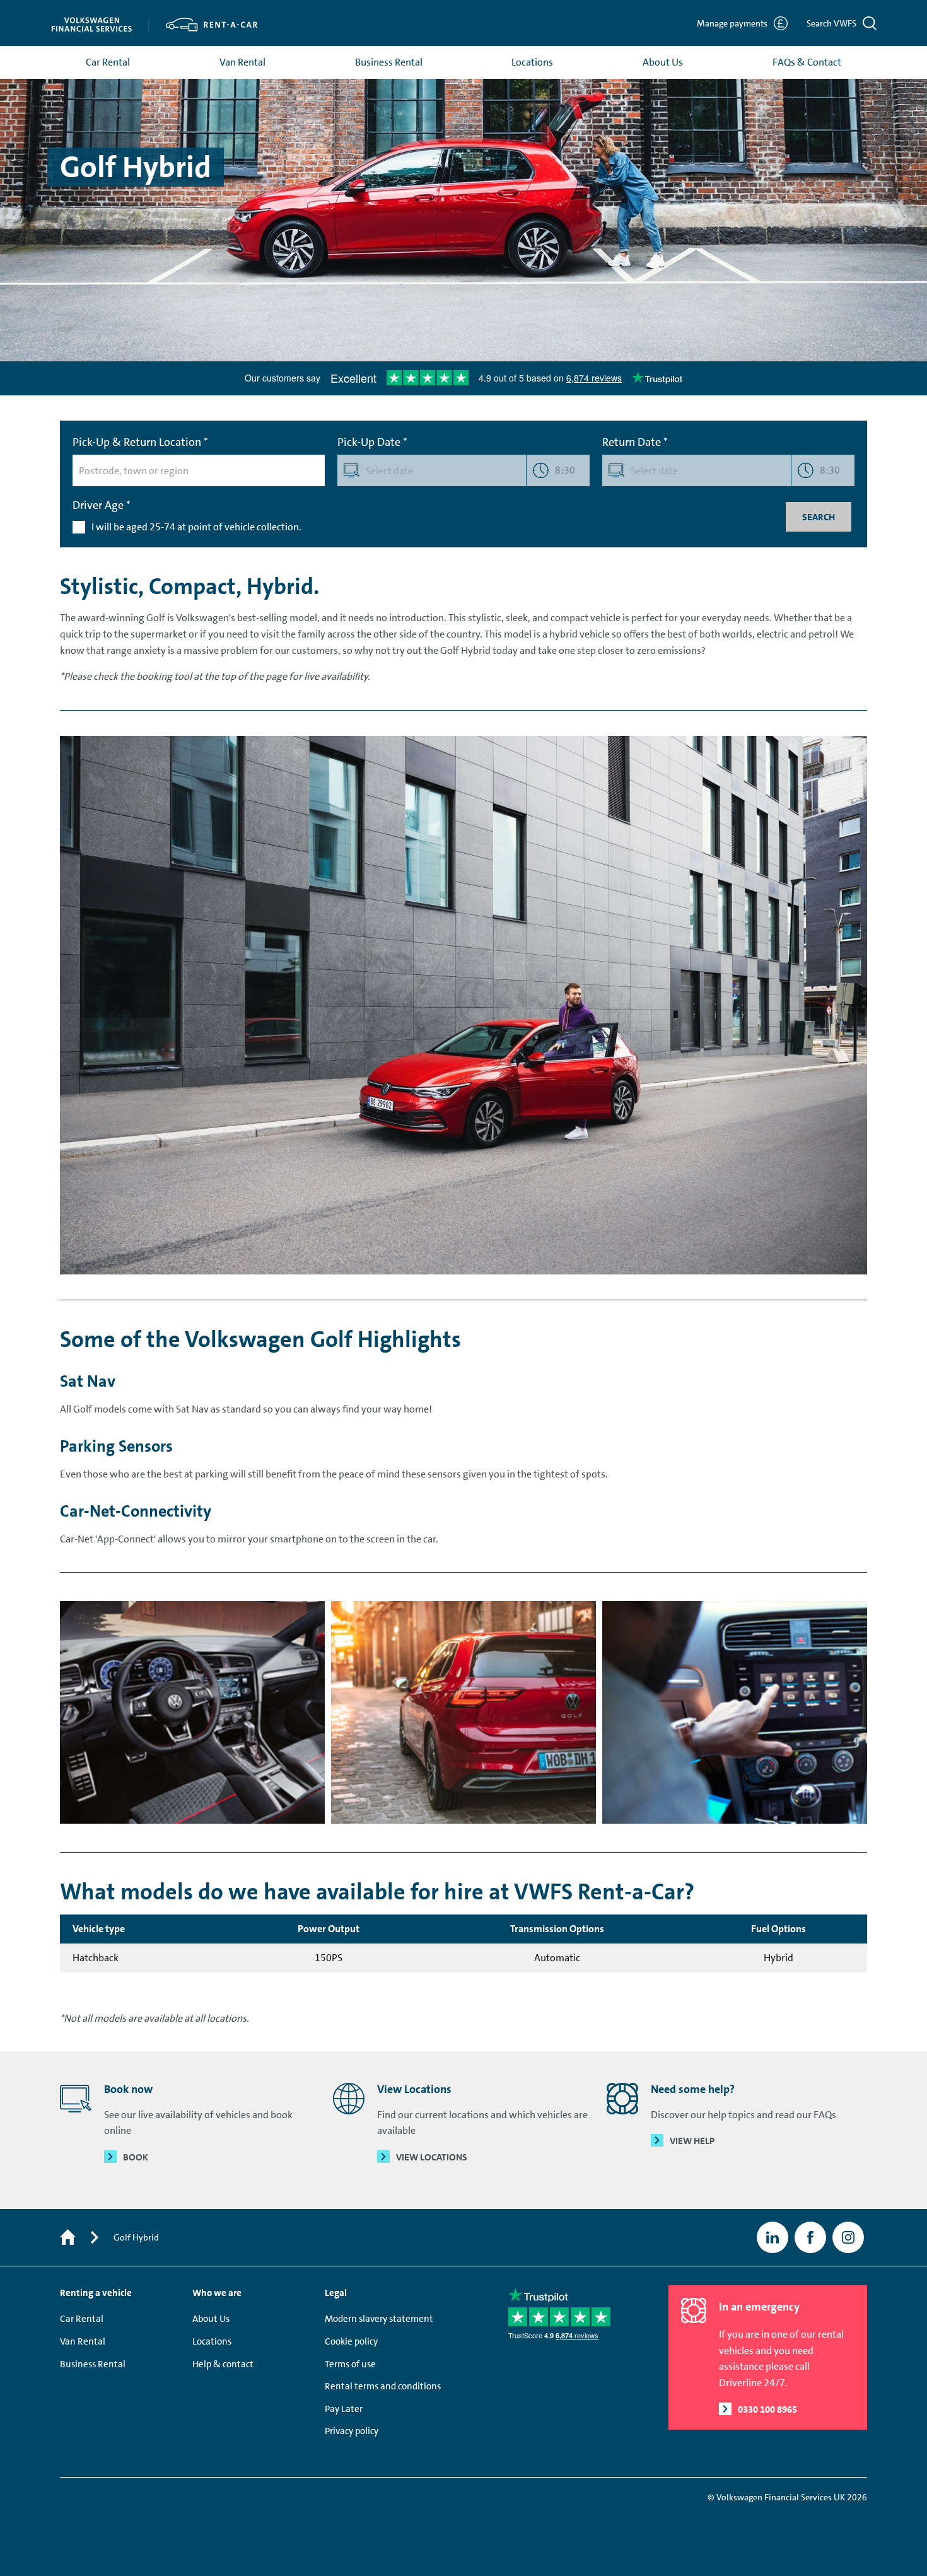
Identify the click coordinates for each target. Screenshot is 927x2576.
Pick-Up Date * (372, 442)
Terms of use (350, 2364)
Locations (532, 62)
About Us (663, 62)
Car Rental (108, 62)
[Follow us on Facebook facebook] (810, 2237)
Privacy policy (352, 2431)
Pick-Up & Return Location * (140, 442)
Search (819, 517)
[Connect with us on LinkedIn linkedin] (772, 2237)
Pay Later (344, 2409)
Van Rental (242, 62)
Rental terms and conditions (383, 2386)
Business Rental (389, 62)
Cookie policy (351, 2341)
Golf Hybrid (136, 2237)
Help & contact (223, 2364)
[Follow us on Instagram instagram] (848, 2237)
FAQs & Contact (807, 62)
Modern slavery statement (379, 2319)
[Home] (68, 2238)
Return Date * (635, 442)
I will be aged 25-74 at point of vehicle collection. (196, 527)
